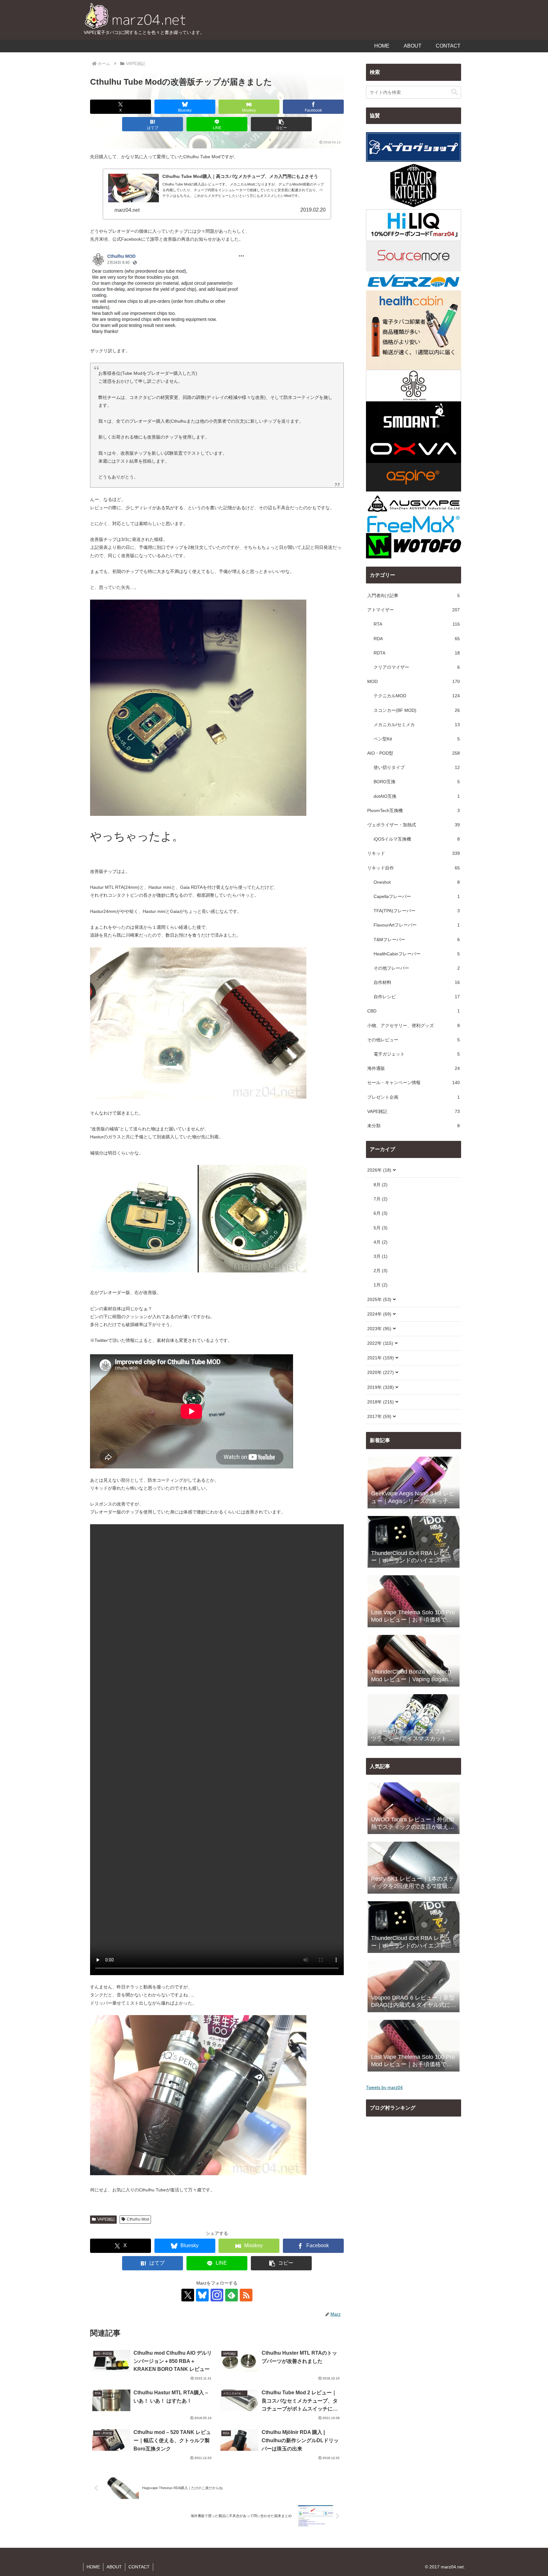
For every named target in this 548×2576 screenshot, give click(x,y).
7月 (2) (381, 1199)
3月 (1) (381, 1256)
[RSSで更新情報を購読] (246, 2295)
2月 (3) (381, 1271)
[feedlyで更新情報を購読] (232, 2295)
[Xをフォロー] (188, 2295)
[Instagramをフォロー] (217, 2295)
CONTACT (139, 2567)
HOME (93, 2567)
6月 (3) (381, 1213)
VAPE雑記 (106, 2219)
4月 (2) (381, 1242)
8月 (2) (381, 1185)
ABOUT (114, 2567)
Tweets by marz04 (384, 2087)
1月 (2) (381, 1285)
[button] (281, 124)
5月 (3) (381, 1228)
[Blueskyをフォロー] (202, 2295)
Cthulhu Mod (138, 2219)
